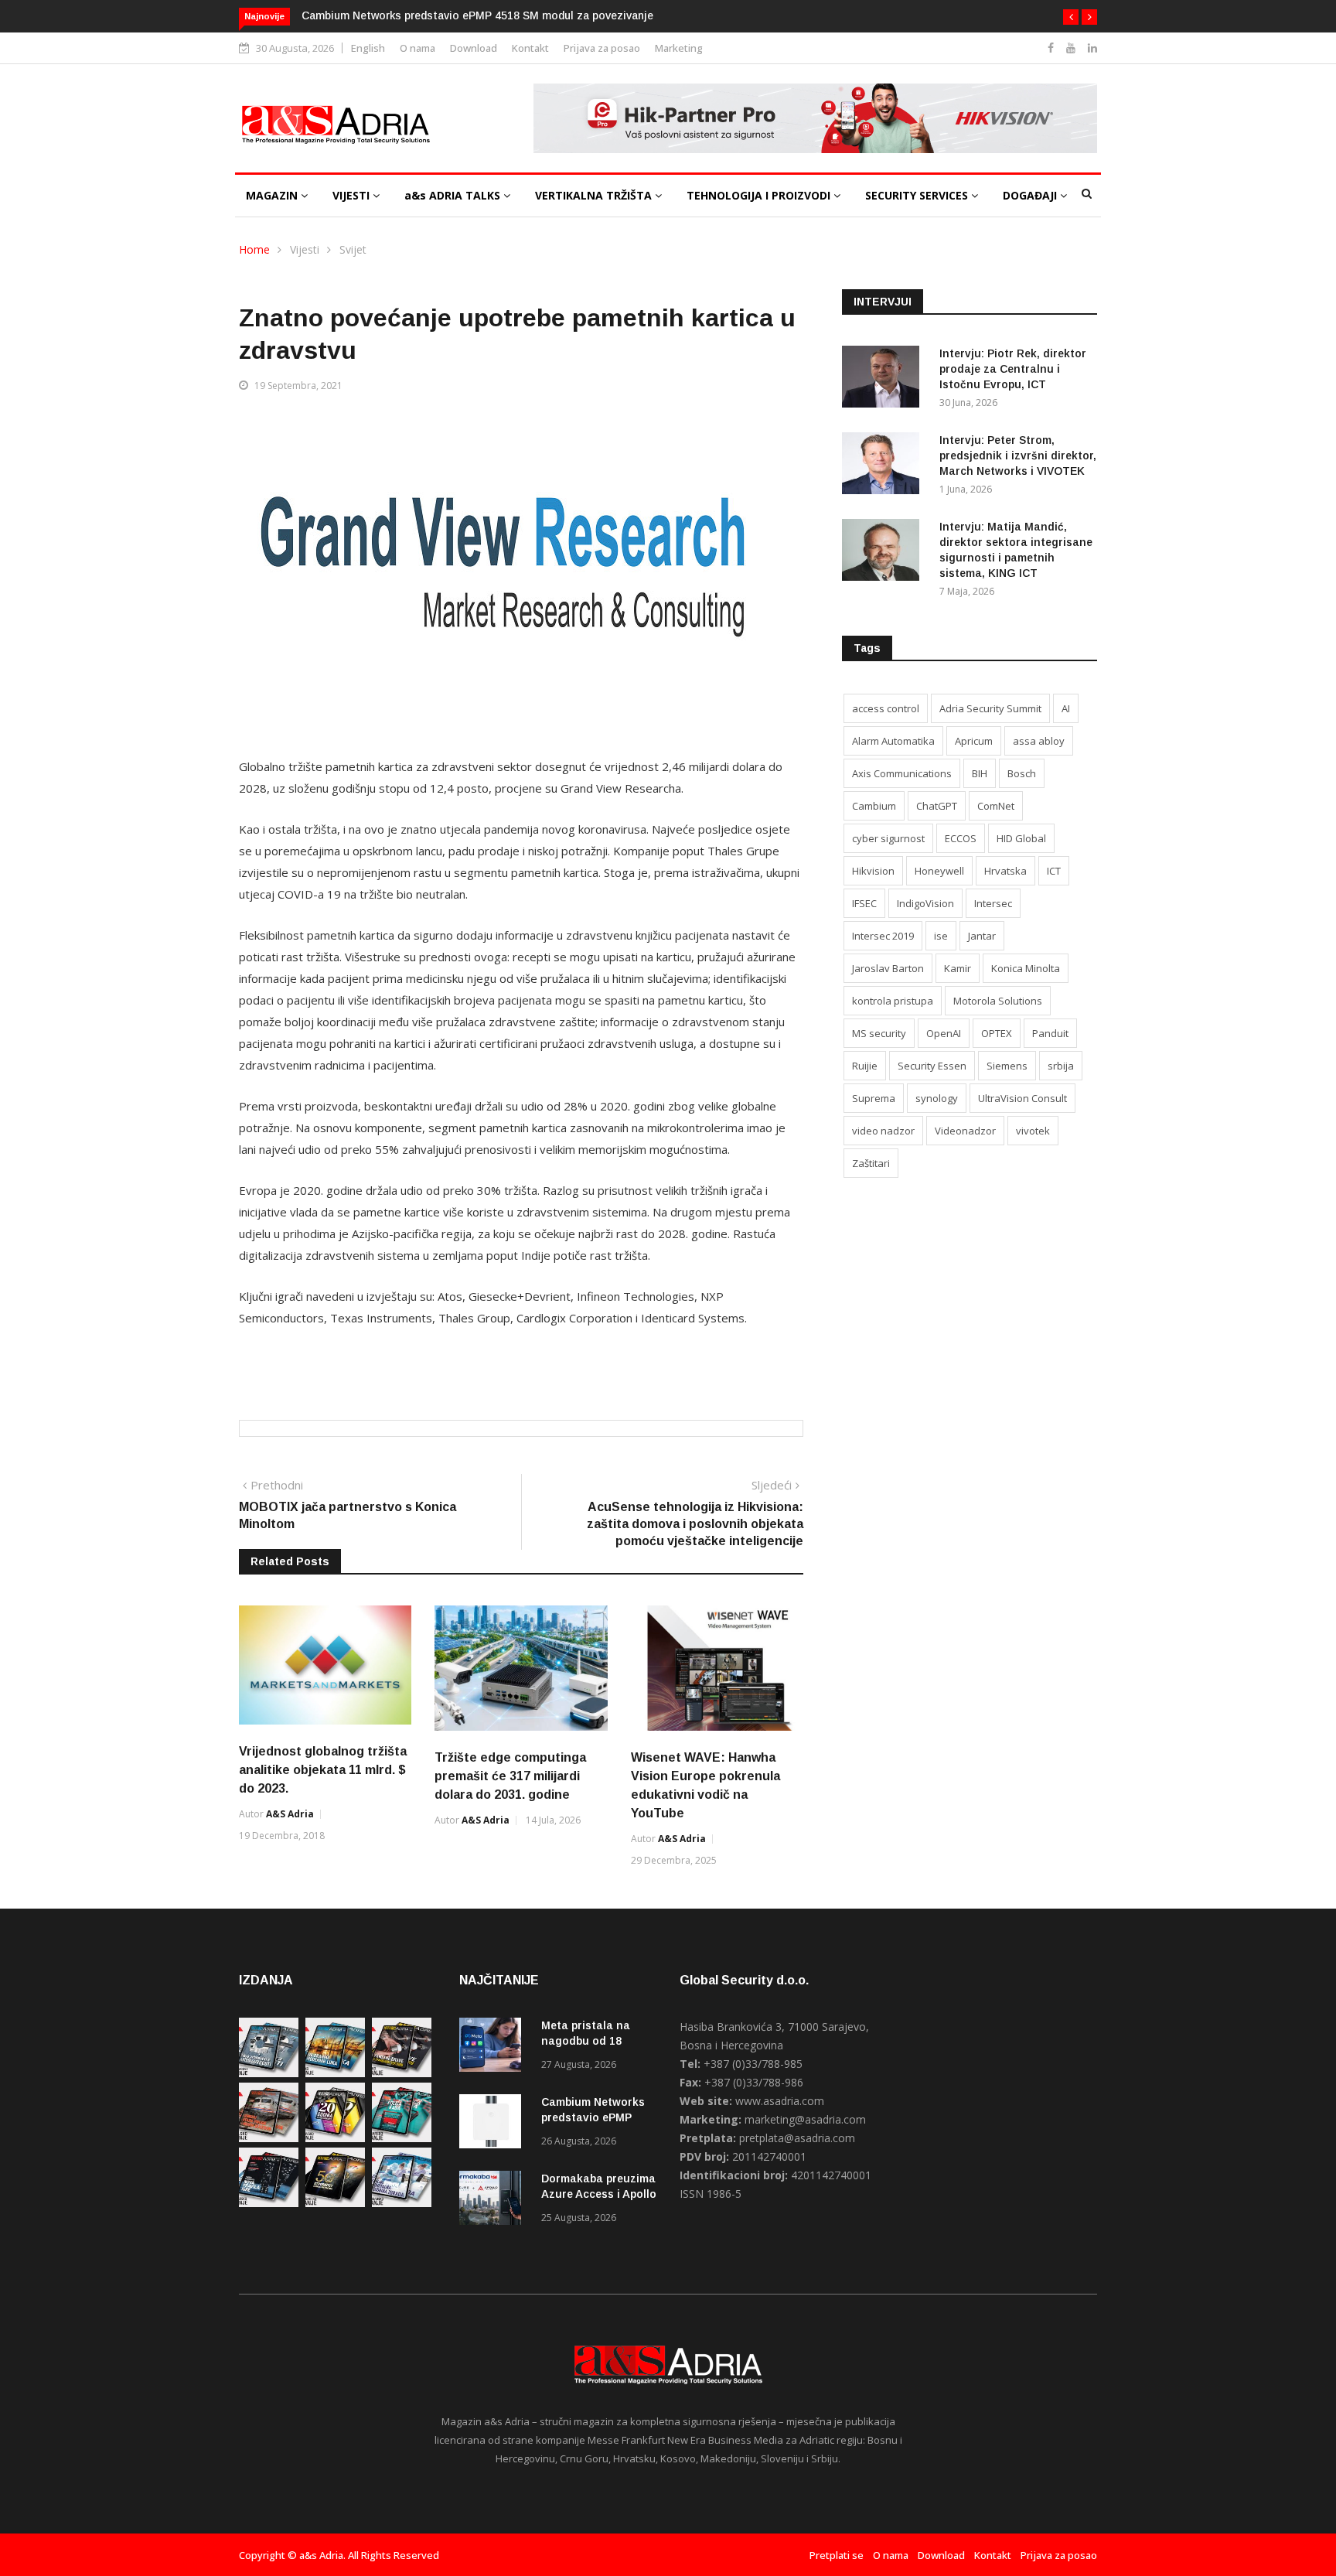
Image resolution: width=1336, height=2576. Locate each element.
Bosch (1022, 773)
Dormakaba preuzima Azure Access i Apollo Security (599, 2194)
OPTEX (997, 1033)
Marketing (679, 48)
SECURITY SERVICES (918, 195)
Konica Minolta (1026, 968)
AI (1066, 708)
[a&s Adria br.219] (402, 2138)
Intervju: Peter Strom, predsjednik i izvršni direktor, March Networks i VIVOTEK (1018, 455)
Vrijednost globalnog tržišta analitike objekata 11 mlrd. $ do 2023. (323, 1770)
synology (937, 1098)
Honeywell (939, 871)
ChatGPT (937, 806)
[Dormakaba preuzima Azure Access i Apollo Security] (494, 2201)
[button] (1071, 17)
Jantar (982, 936)
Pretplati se (837, 2555)
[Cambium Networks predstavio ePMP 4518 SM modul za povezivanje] (494, 2124)
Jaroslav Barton (888, 968)
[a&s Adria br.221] (269, 2138)
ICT (1054, 871)
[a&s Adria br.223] (335, 2073)
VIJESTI (353, 195)
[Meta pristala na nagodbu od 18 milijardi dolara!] (494, 2047)
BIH (980, 773)
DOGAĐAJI (1031, 195)
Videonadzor (965, 1131)
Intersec (993, 903)
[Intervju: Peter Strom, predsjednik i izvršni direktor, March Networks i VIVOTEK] (884, 466)
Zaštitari (871, 1163)
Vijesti (305, 249)
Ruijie (865, 1066)
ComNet (996, 806)
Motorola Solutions (998, 1001)
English (368, 48)
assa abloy (1039, 741)
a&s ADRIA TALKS (454, 195)
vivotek (1033, 1131)
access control (886, 708)
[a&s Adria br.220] (335, 2138)
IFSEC (864, 903)
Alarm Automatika (893, 741)
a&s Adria (290, 1814)
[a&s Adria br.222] (402, 2073)
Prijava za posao (602, 48)
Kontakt (530, 48)
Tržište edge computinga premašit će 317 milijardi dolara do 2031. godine (510, 1776)
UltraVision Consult (1022, 1098)
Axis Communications (902, 773)
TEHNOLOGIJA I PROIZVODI (760, 195)
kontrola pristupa (893, 1001)
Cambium (874, 806)
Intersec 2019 (883, 936)
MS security (879, 1033)
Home (254, 249)
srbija (1061, 1066)
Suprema (874, 1098)
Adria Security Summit (990, 708)
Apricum (974, 741)
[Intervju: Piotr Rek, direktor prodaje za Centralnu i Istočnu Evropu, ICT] (884, 379)
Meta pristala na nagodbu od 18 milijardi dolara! (586, 2041)
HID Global (1021, 838)
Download (474, 48)
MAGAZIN (273, 195)
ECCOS (961, 838)
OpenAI (944, 1033)
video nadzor (883, 1131)
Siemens (1007, 1066)
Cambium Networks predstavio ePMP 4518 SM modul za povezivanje (477, 15)
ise (941, 936)
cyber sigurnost (888, 838)
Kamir (958, 968)
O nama (417, 48)
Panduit (1050, 1033)
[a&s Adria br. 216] (402, 2203)
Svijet (353, 249)
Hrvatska (1005, 871)
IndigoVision (925, 903)
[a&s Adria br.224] (269, 2073)
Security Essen (932, 1066)
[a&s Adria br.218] (269, 2203)
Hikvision (873, 871)
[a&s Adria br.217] (335, 2203)
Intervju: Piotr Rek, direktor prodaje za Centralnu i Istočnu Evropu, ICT (1013, 369)
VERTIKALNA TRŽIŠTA (595, 195)
